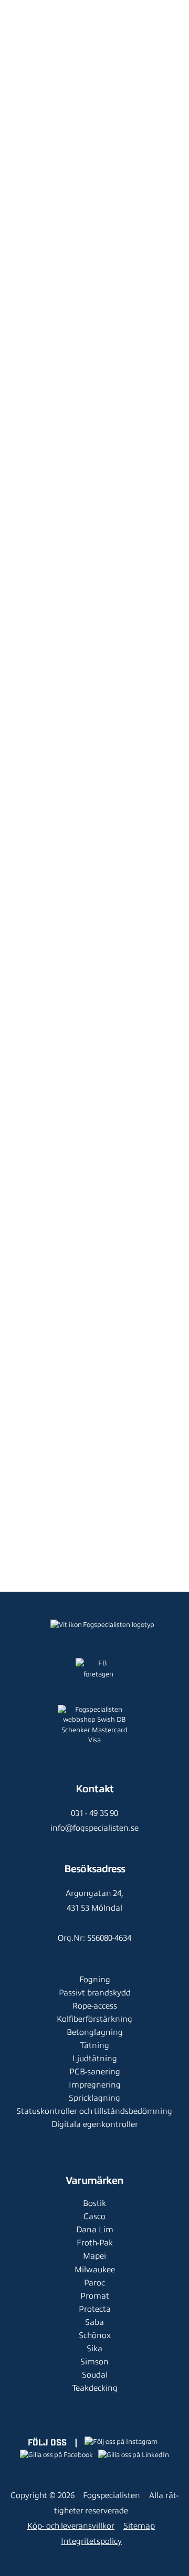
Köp (129, 697)
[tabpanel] (94, 1194)
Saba (94, 2322)
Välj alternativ (75, 1567)
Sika (94, 2349)
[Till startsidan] (25, 11)
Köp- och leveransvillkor (71, 2526)
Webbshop (52, 84)
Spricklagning (94, 2098)
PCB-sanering (95, 2072)
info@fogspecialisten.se (94, 1828)
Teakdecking (95, 2388)
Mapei (94, 2256)
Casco (94, 2216)
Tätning (94, 2045)
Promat (95, 2296)
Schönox (95, 2335)
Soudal (95, 2375)
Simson (94, 2362)
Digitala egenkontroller (95, 2124)
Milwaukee (95, 2270)
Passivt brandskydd (95, 1993)
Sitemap (139, 2526)
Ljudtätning (95, 2059)
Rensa (24, 653)
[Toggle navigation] (170, 18)
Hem (21, 84)
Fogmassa (91, 84)
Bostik (94, 2203)
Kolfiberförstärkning (94, 2019)
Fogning (95, 1980)
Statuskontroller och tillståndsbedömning (94, 2111)
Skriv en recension (94, 1025)
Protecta (95, 2309)
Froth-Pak (95, 2243)
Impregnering (95, 2085)
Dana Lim (95, 2230)
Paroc (94, 2283)
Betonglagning (95, 2032)
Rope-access (95, 2006)
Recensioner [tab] (52, 1067)
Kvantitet (27, 608)
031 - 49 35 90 (94, 1813)
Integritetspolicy (91, 2541)
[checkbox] (39, 1146)
